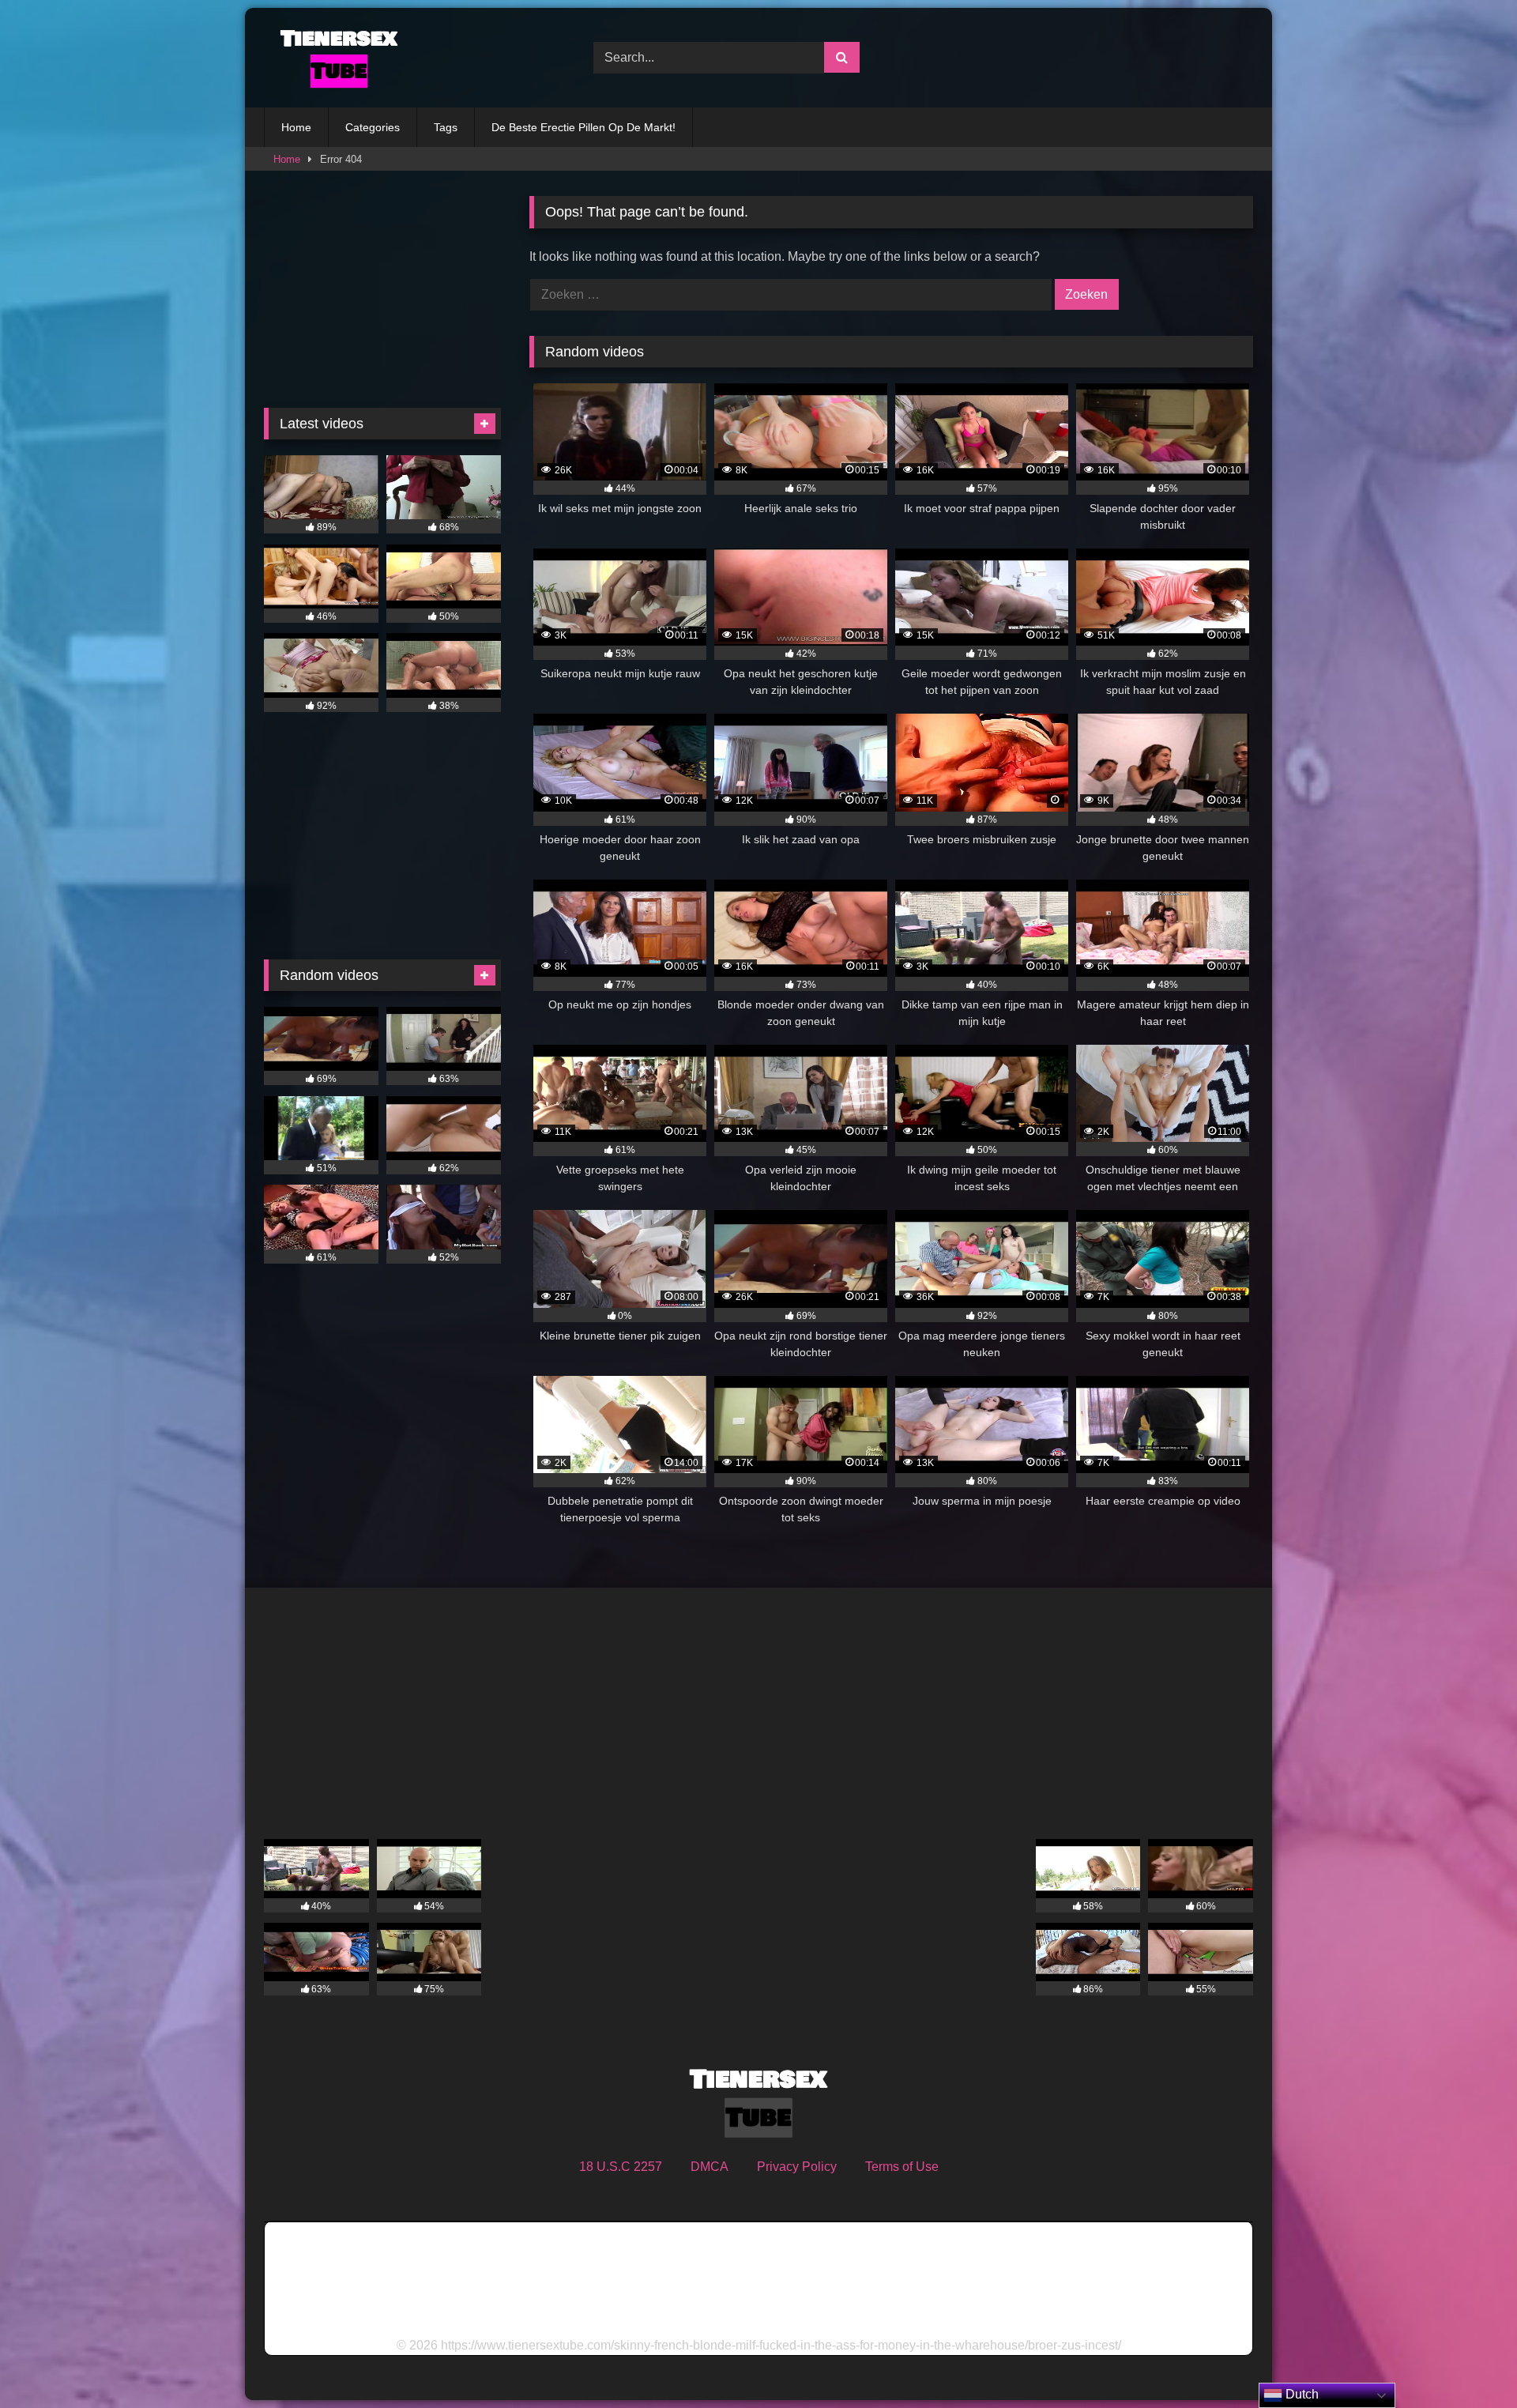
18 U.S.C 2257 (621, 2167)
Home (296, 127)
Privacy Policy (797, 2167)
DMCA (710, 2167)
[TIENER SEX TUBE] (335, 58)
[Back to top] (1468, 2361)
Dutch (1301, 2394)
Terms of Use (902, 2167)
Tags (446, 127)
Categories (373, 127)
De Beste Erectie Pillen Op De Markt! (583, 127)
